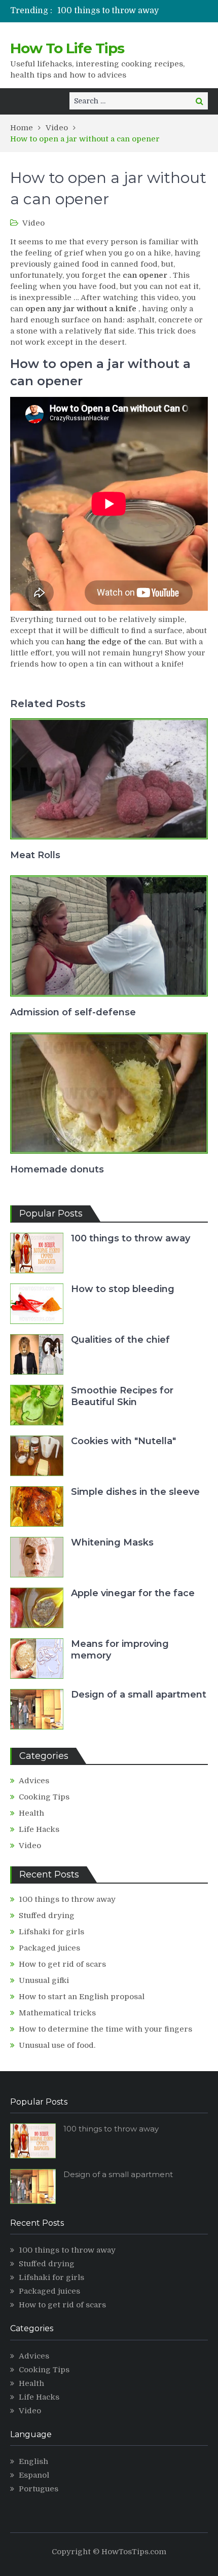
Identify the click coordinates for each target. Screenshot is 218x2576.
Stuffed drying (47, 1916)
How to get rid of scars (62, 1964)
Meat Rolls (35, 855)
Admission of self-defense (73, 1012)
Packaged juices (49, 1948)
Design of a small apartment (139, 1695)
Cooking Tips (44, 1797)
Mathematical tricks (57, 2013)
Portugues (39, 2489)
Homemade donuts (57, 1169)
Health (31, 1813)
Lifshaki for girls (51, 1932)
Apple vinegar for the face (133, 1593)
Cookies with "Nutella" (123, 1441)
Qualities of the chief (120, 1340)
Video (33, 223)
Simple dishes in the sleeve (135, 1492)
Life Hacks (39, 1829)
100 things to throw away (108, 11)
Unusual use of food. (57, 2045)
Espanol (34, 2475)
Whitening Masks (112, 1542)
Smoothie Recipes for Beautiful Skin (122, 1396)
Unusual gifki (44, 1980)
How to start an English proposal (82, 1997)
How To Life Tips (67, 48)
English (33, 2461)
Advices (34, 1781)
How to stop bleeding (123, 1289)
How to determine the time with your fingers (105, 2029)
